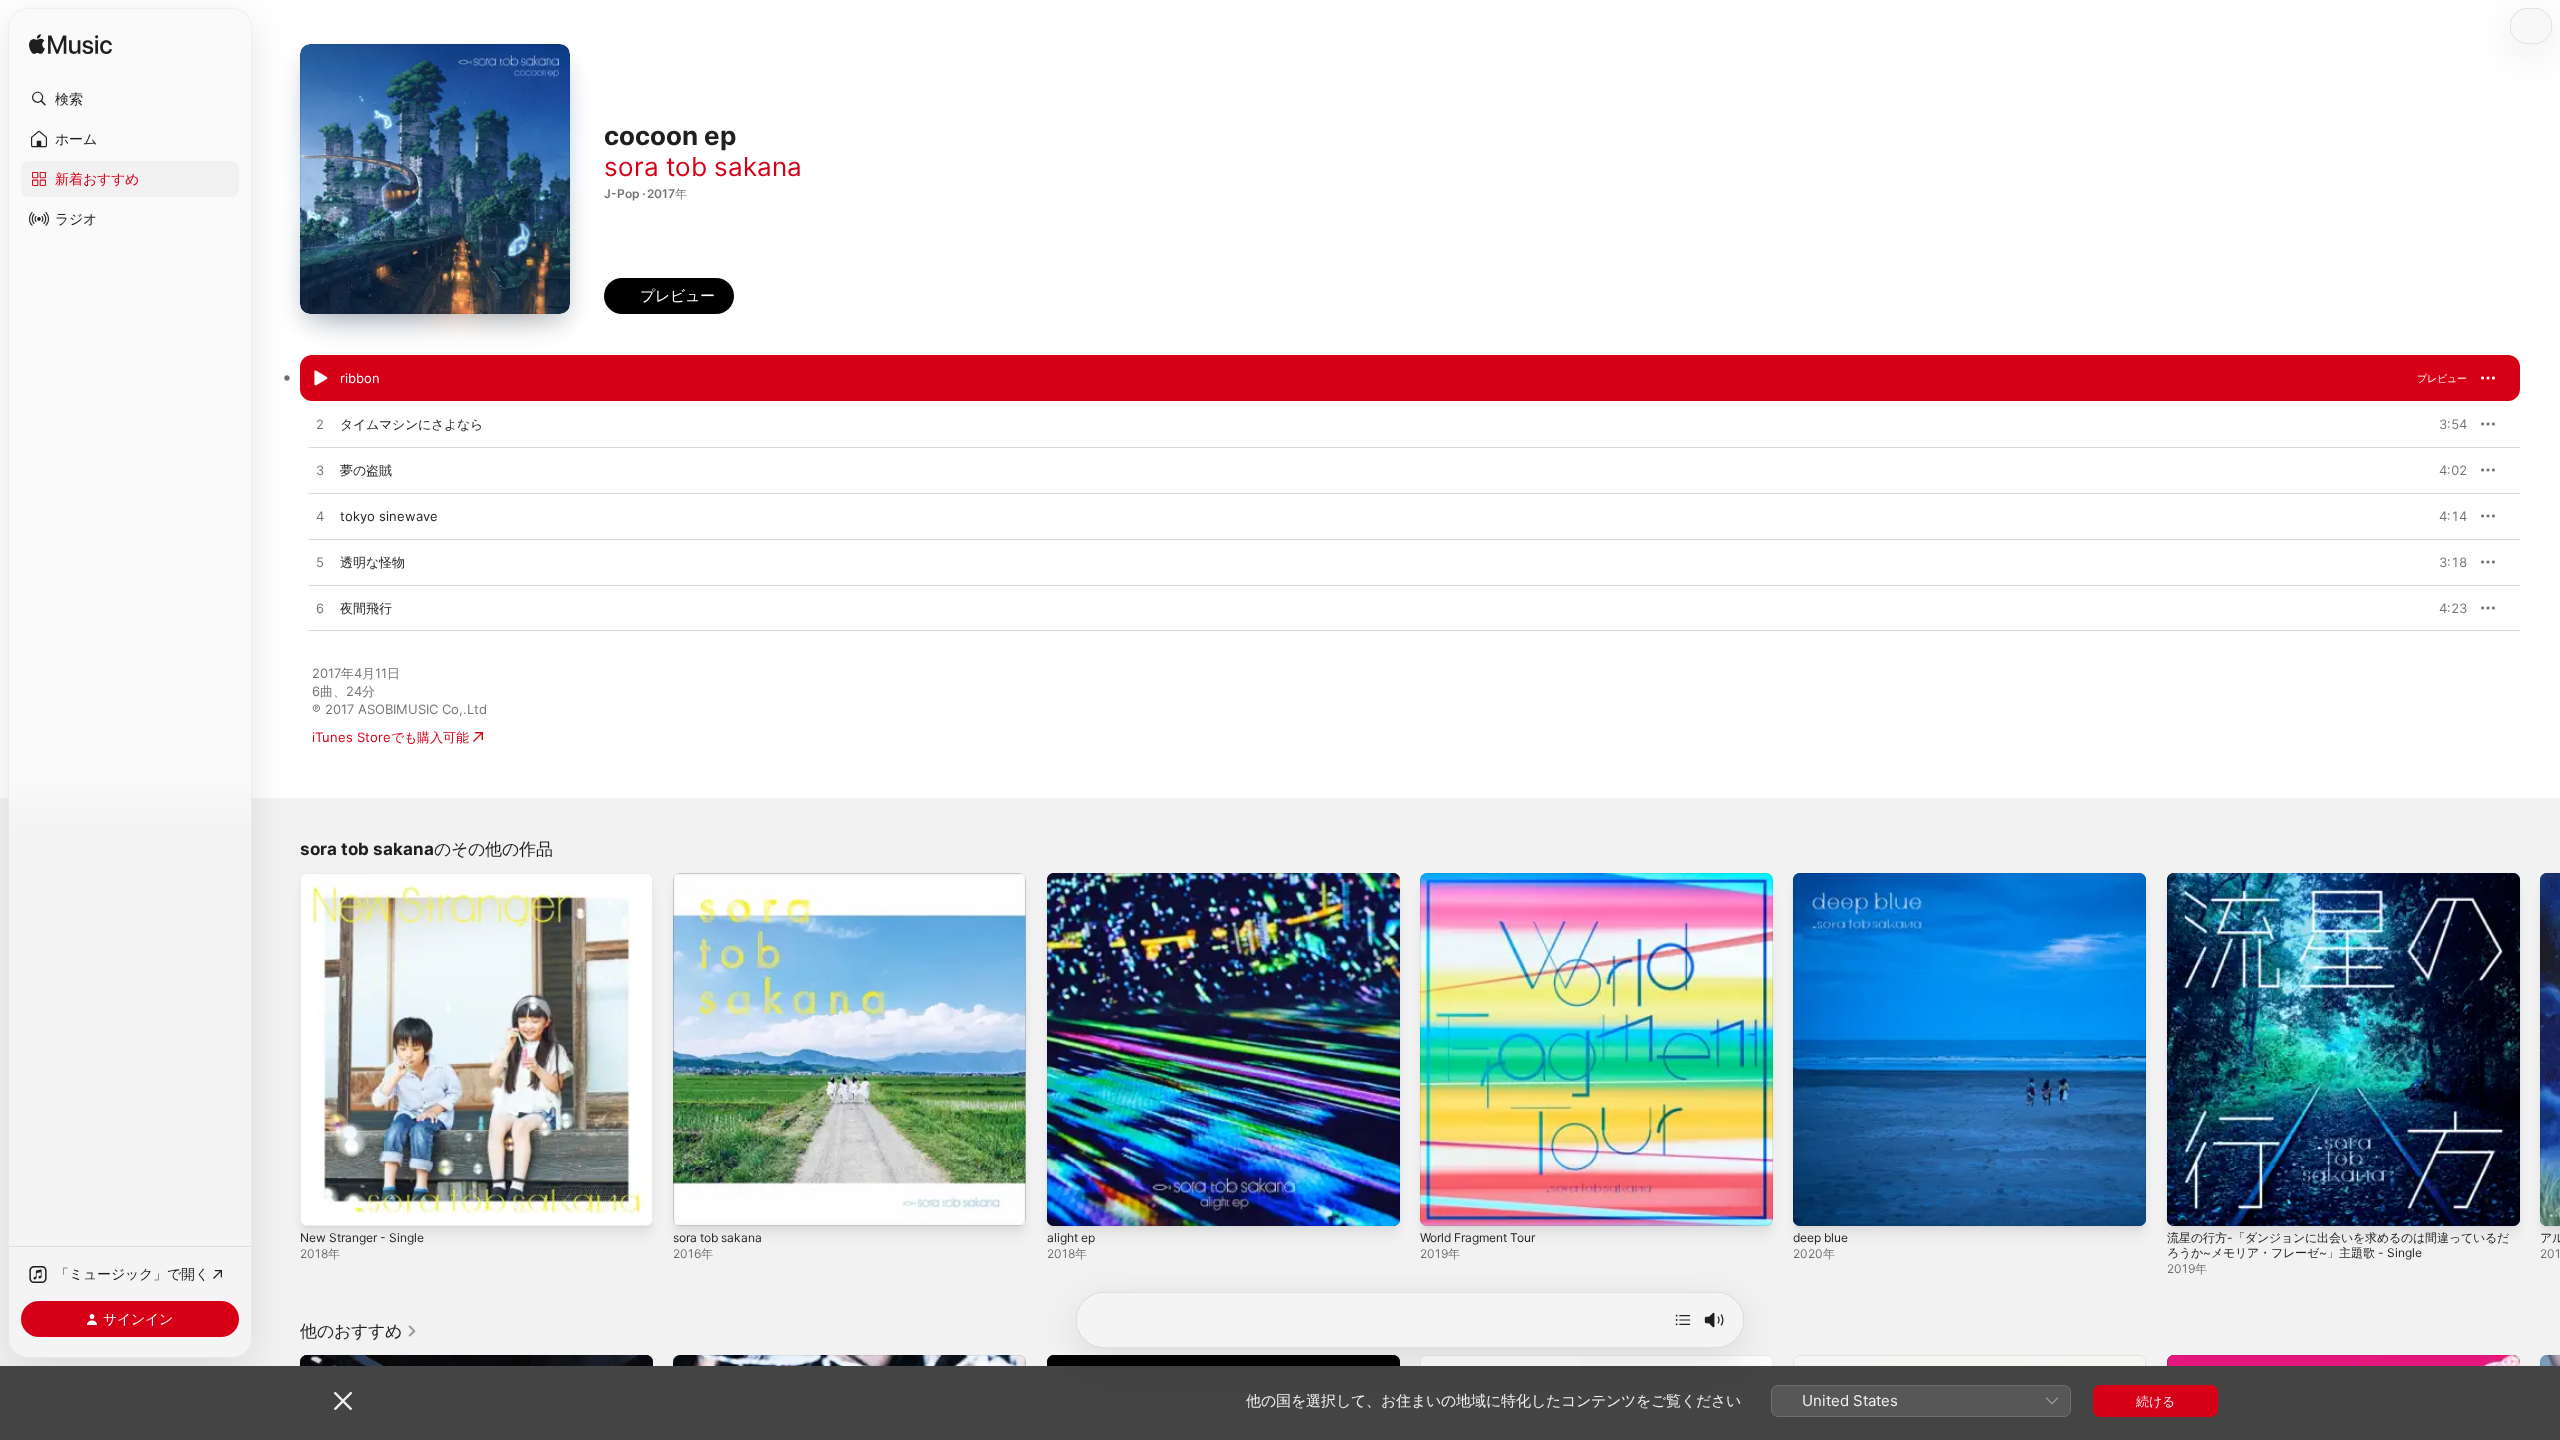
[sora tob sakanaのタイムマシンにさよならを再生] (320, 425)
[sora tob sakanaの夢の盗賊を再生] (320, 471)
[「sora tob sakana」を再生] (698, 1201)
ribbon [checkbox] (360, 378)
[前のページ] (280, 1050)
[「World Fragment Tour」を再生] (1445, 1201)
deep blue (1824, 881)
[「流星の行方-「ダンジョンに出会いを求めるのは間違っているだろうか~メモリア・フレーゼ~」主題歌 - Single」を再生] (2192, 1201)
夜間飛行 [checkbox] (366, 608)
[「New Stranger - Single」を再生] (325, 1201)
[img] (70, 45)
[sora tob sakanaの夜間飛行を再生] (320, 609)
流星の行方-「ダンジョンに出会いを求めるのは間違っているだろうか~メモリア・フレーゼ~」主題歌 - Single (2339, 889)
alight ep (1074, 881)
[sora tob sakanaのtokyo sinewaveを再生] (320, 517)
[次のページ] (2540, 1050)
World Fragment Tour (1485, 881)
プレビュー (2442, 378)
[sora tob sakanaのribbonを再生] (320, 379)
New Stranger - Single (369, 881)
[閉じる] (343, 1401)
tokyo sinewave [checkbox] (389, 516)
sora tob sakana (703, 166)
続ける (2155, 1401)
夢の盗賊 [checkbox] (366, 470)
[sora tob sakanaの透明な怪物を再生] (320, 563)
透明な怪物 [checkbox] (372, 562)
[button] (130, 99)
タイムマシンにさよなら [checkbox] (411, 424)
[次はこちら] (1683, 1320)
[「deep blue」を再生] (1818, 1201)
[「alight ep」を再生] (1072, 1201)
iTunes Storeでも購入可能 (390, 737)
